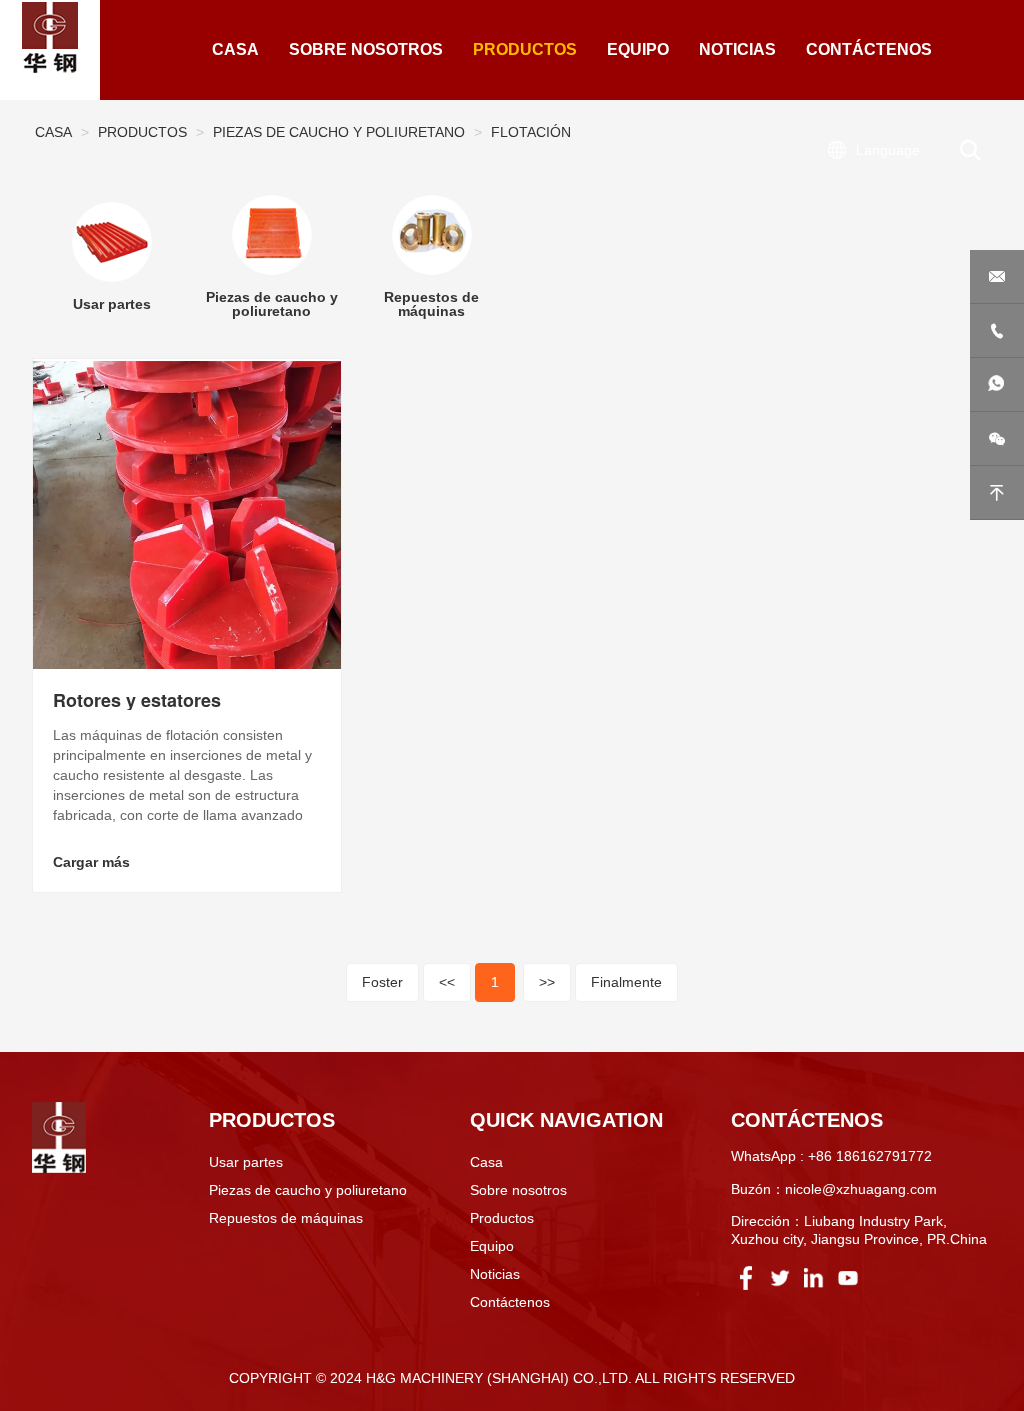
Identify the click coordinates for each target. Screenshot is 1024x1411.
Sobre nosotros (518, 1190)
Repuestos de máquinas (286, 1218)
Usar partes (246, 1162)
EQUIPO (638, 49)
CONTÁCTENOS (869, 49)
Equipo (492, 1246)
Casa (53, 132)
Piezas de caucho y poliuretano (339, 132)
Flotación (531, 132)
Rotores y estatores (137, 700)
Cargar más (91, 862)
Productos (142, 132)
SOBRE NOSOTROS (366, 49)
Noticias (495, 1274)
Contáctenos (510, 1302)
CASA (235, 49)
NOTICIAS (737, 49)
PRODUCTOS (525, 49)
